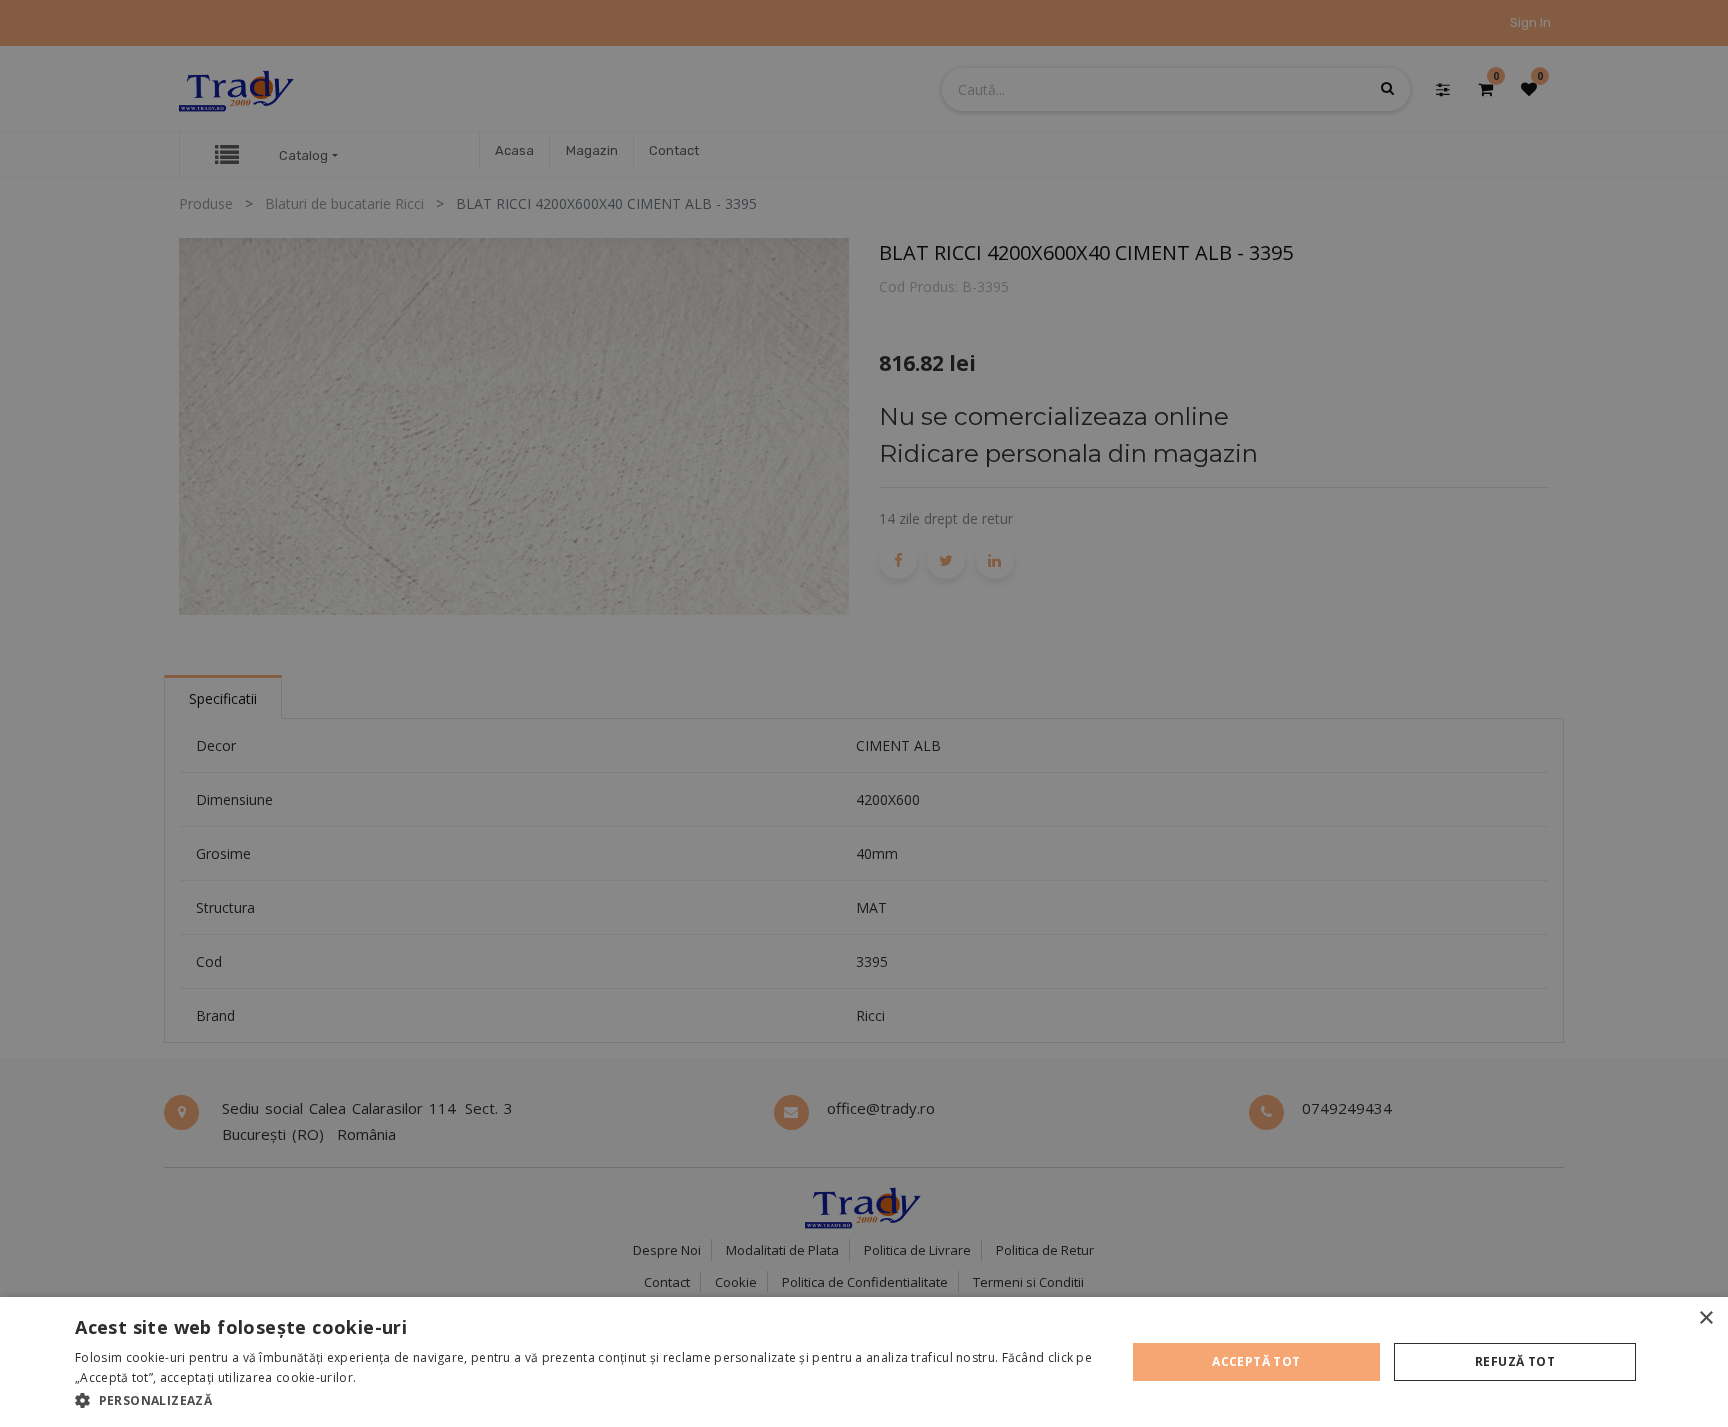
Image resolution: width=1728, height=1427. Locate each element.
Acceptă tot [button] (1256, 1361)
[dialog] (864, 1362)
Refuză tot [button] (1515, 1361)
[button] (584, 1400)
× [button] (1705, 1318)
